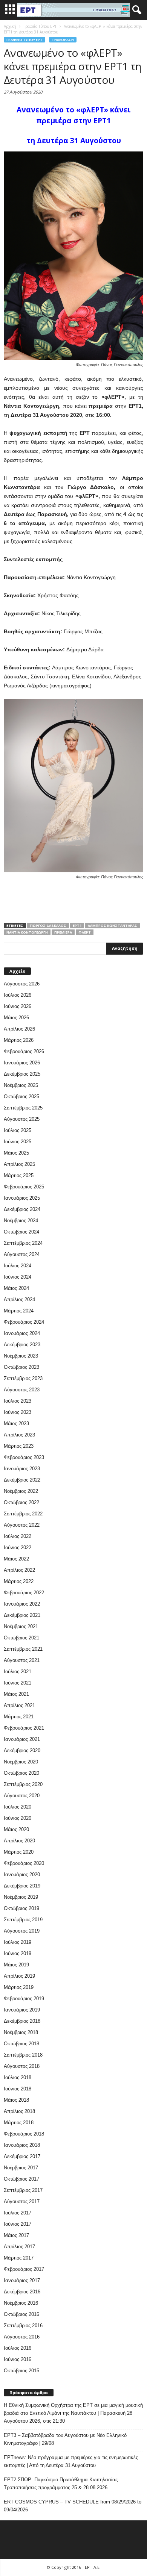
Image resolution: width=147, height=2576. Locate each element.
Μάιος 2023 (16, 1423)
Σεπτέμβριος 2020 (23, 1784)
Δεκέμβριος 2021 (22, 1615)
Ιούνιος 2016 (18, 2359)
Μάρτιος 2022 (19, 1581)
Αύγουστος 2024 (22, 1254)
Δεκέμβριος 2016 (22, 2292)
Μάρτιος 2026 (19, 1040)
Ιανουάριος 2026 (22, 1063)
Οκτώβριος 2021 (21, 1638)
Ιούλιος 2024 (18, 1266)
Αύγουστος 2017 (22, 2201)
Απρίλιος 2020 (19, 1841)
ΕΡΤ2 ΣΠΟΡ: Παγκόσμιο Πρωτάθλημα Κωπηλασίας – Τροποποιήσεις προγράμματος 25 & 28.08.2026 (63, 2484)
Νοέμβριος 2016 (21, 2303)
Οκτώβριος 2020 (21, 1773)
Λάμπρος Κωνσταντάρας (113, 926)
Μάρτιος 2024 (19, 1311)
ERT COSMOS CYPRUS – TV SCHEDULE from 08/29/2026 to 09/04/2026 (73, 2506)
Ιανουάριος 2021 (22, 1739)
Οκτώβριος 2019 (21, 1908)
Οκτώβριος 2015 (21, 2371)
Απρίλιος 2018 (19, 2111)
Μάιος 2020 (16, 1829)
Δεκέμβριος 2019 (22, 1886)
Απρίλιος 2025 (19, 1164)
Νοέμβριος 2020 (21, 1762)
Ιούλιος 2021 (18, 1672)
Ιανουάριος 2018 (22, 2145)
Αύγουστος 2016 (22, 2337)
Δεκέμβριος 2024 (22, 1209)
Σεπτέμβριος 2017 (23, 2190)
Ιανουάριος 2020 (22, 1874)
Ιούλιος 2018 (18, 2077)
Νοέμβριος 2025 (21, 1085)
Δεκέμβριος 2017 (22, 2156)
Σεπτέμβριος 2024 (23, 1243)
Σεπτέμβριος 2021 (23, 1649)
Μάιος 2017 (16, 2235)
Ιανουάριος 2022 (22, 1604)
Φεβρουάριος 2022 (24, 1593)
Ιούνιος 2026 (18, 1006)
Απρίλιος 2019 (19, 1976)
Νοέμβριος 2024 (21, 1221)
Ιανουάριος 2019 (22, 2010)
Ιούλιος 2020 (18, 1807)
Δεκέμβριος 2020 (22, 1750)
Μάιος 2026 (16, 1018)
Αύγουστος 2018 (22, 2066)
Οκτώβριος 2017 (21, 2179)
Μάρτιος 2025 (19, 1175)
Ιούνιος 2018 (18, 2089)
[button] (135, 10)
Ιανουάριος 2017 (22, 2280)
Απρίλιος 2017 (19, 2247)
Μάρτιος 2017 (19, 2258)
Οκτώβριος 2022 (21, 1502)
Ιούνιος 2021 (18, 1683)
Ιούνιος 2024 (18, 1277)
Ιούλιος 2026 (18, 995)
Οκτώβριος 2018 (21, 2044)
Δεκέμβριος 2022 (22, 1480)
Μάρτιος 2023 (19, 1446)
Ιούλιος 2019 (18, 1942)
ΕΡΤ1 (77, 926)
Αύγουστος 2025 (22, 1119)
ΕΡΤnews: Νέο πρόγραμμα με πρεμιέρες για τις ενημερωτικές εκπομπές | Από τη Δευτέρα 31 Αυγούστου (71, 2461)
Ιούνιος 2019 (18, 1953)
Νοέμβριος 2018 (21, 2032)
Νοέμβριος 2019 (21, 1897)
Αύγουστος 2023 (22, 1390)
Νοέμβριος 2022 (21, 1491)
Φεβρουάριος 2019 (24, 1999)
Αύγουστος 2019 (22, 1931)
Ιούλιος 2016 (18, 2348)
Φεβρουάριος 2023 (24, 1457)
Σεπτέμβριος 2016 (23, 2326)
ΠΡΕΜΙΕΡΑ (63, 932)
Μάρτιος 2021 (19, 1717)
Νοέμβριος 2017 (21, 2168)
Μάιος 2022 (16, 1559)
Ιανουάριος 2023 (22, 1469)
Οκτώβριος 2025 (21, 1097)
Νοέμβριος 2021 (21, 1626)
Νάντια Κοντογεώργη (27, 932)
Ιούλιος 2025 (18, 1130)
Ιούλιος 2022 (18, 1536)
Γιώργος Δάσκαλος (48, 926)
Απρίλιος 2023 (19, 1435)
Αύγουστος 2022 (22, 1525)
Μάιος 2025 (16, 1153)
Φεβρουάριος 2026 (24, 1051)
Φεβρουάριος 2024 (24, 1322)
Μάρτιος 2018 (19, 2123)
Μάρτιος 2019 (19, 1987)
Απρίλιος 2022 (19, 1570)
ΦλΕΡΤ (85, 932)
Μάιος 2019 (16, 1965)
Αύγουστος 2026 (22, 984)
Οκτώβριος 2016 (21, 2314)
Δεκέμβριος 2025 (22, 1074)
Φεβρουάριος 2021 (24, 1728)
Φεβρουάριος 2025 (24, 1187)
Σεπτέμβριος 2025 (23, 1108)
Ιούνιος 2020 (18, 1818)
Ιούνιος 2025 (18, 1142)
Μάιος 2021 (16, 1694)
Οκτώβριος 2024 (21, 1232)
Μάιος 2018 (16, 2100)
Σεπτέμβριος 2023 (23, 1378)
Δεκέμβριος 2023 (22, 1345)
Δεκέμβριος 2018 (22, 2021)
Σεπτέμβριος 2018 (23, 2055)
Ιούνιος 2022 (18, 1548)
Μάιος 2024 (16, 1288)
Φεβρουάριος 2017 (24, 2269)
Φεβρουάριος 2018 (24, 2134)
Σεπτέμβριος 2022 (23, 1514)
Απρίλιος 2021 (19, 1705)
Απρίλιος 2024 (19, 1299)
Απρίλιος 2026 (19, 1029)
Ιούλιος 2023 (18, 1401)
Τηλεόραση (63, 40)
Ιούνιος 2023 (18, 1412)
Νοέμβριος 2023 (21, 1356)
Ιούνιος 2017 (18, 2224)
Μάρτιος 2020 (19, 1852)
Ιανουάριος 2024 (22, 1333)
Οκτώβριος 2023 (21, 1367)
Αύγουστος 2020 (22, 1796)
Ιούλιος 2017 (18, 2213)
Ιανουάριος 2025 (22, 1198)
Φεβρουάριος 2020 (24, 1863)
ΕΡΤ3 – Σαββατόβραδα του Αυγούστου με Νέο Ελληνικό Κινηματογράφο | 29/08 (65, 2439)
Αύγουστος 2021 (22, 1660)
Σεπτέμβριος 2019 (23, 1920)
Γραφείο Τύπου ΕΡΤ (24, 40)
